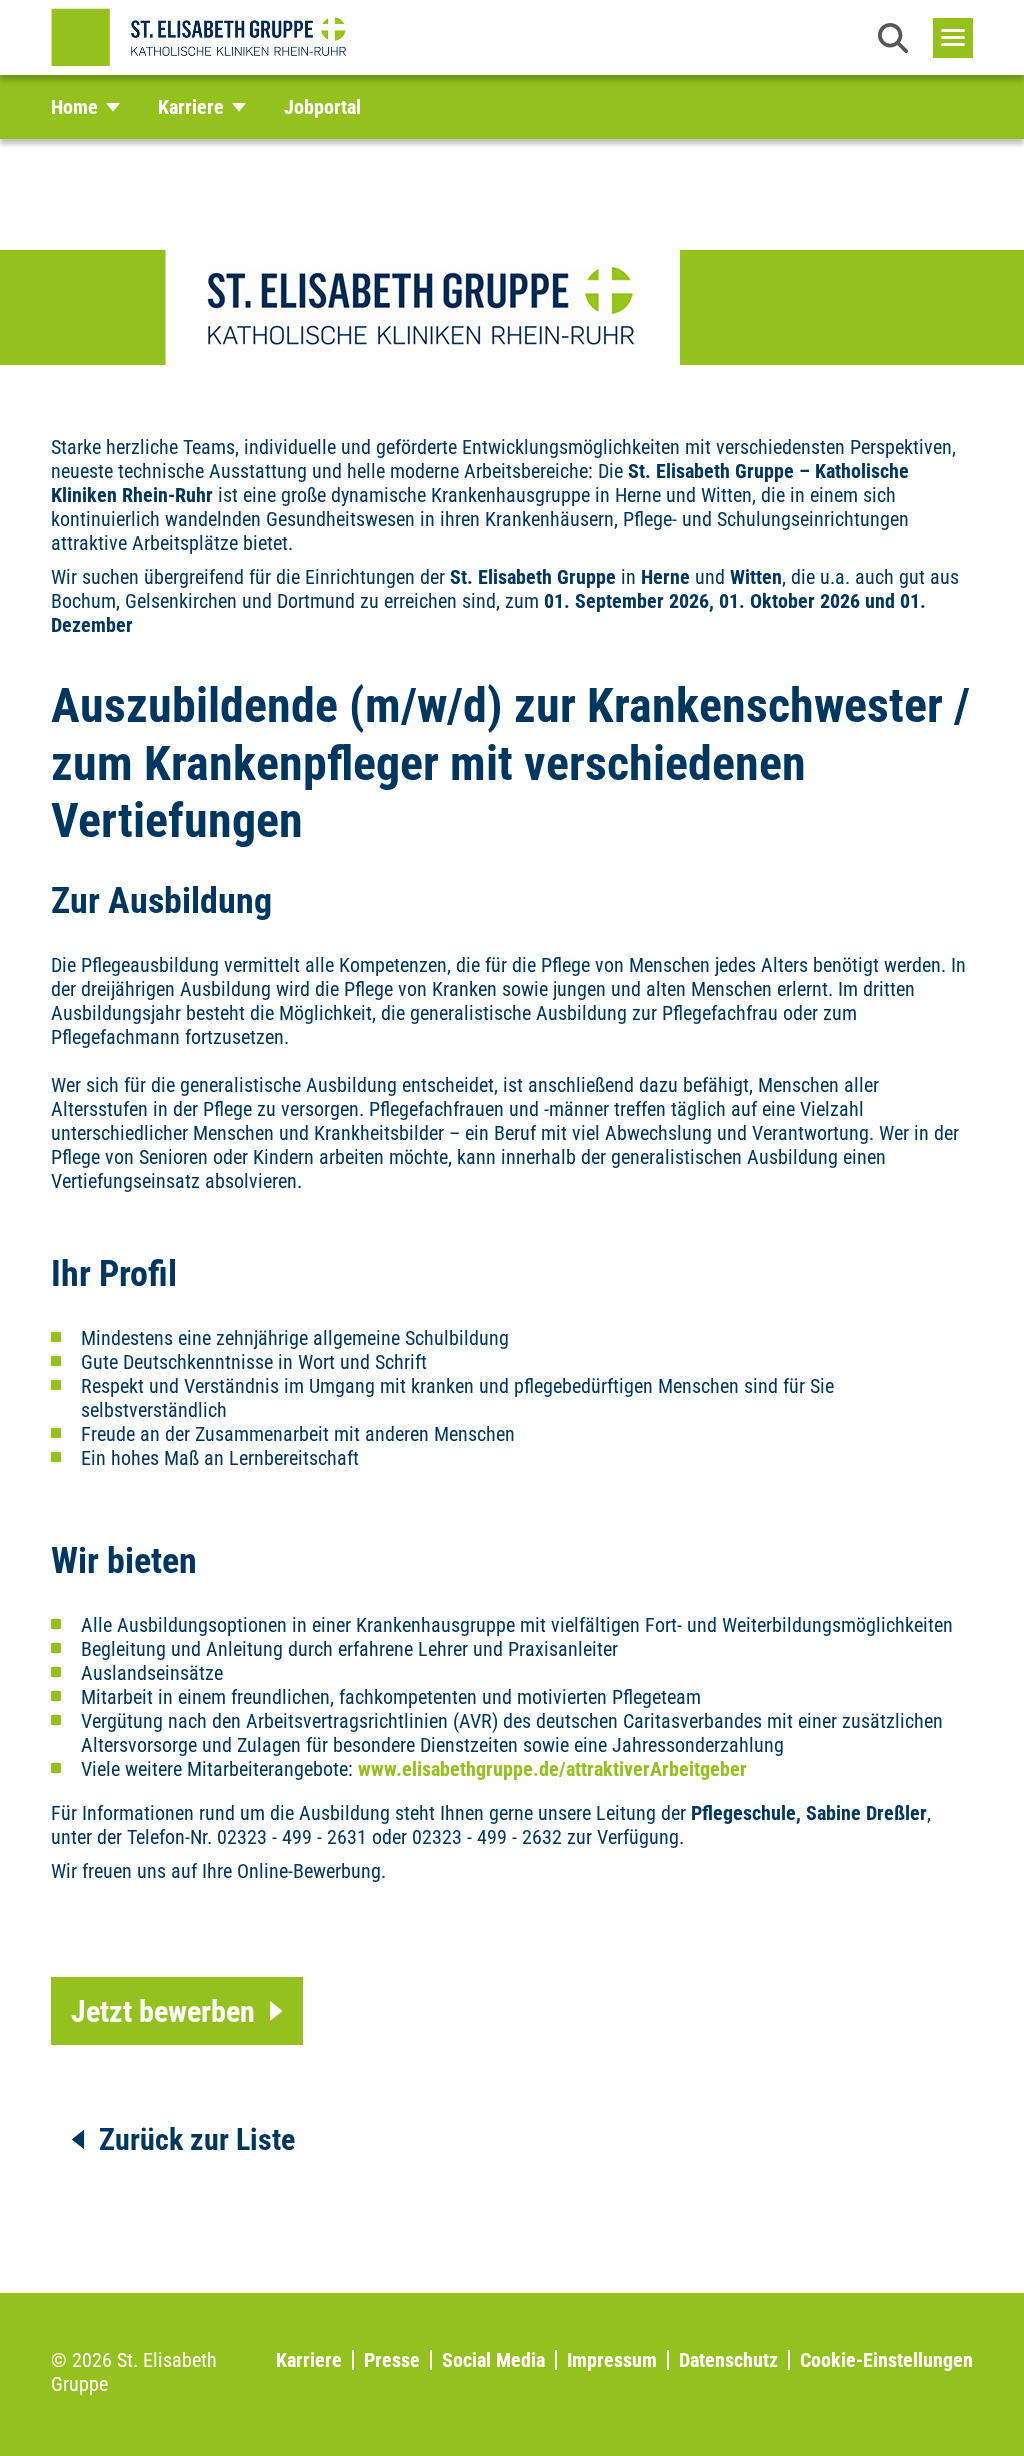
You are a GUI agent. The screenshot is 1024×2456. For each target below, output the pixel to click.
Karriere (309, 2360)
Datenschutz (728, 2360)
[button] (893, 38)
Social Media (493, 2360)
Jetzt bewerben (163, 2011)
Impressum (612, 2360)
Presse (392, 2360)
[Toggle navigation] (953, 38)
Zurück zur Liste (197, 2139)
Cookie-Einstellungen (886, 2360)
